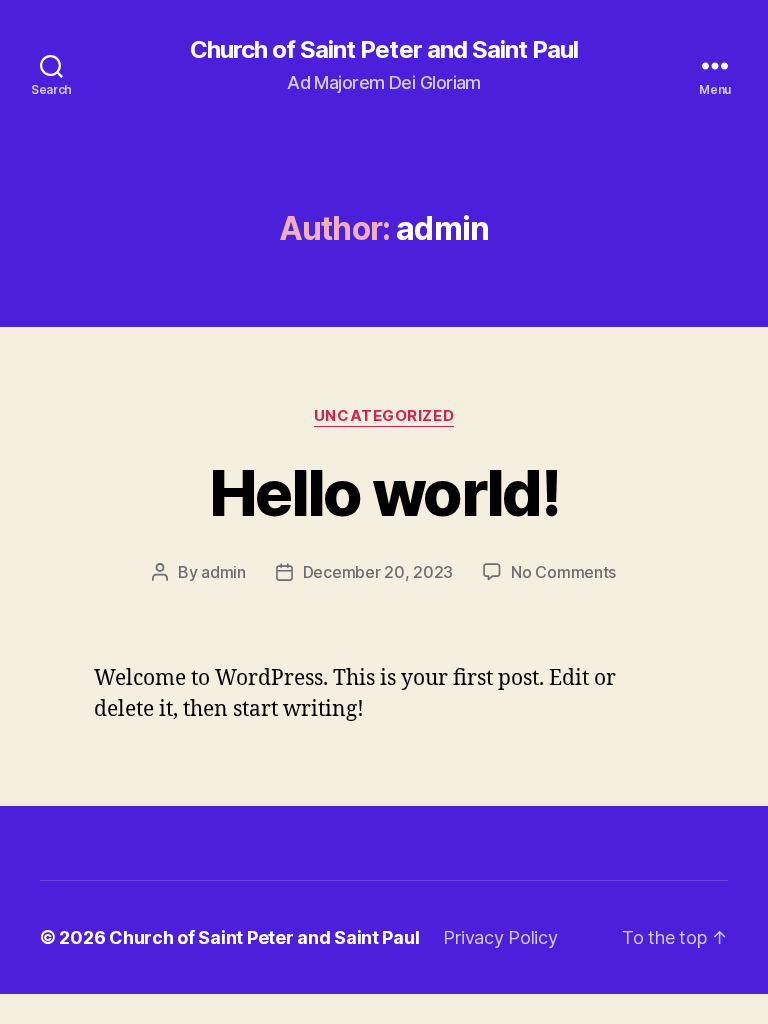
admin (223, 572)
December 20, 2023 (378, 572)
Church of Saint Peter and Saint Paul (383, 50)
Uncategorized (384, 416)
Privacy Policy (500, 937)
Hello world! (384, 492)
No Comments (563, 572)
